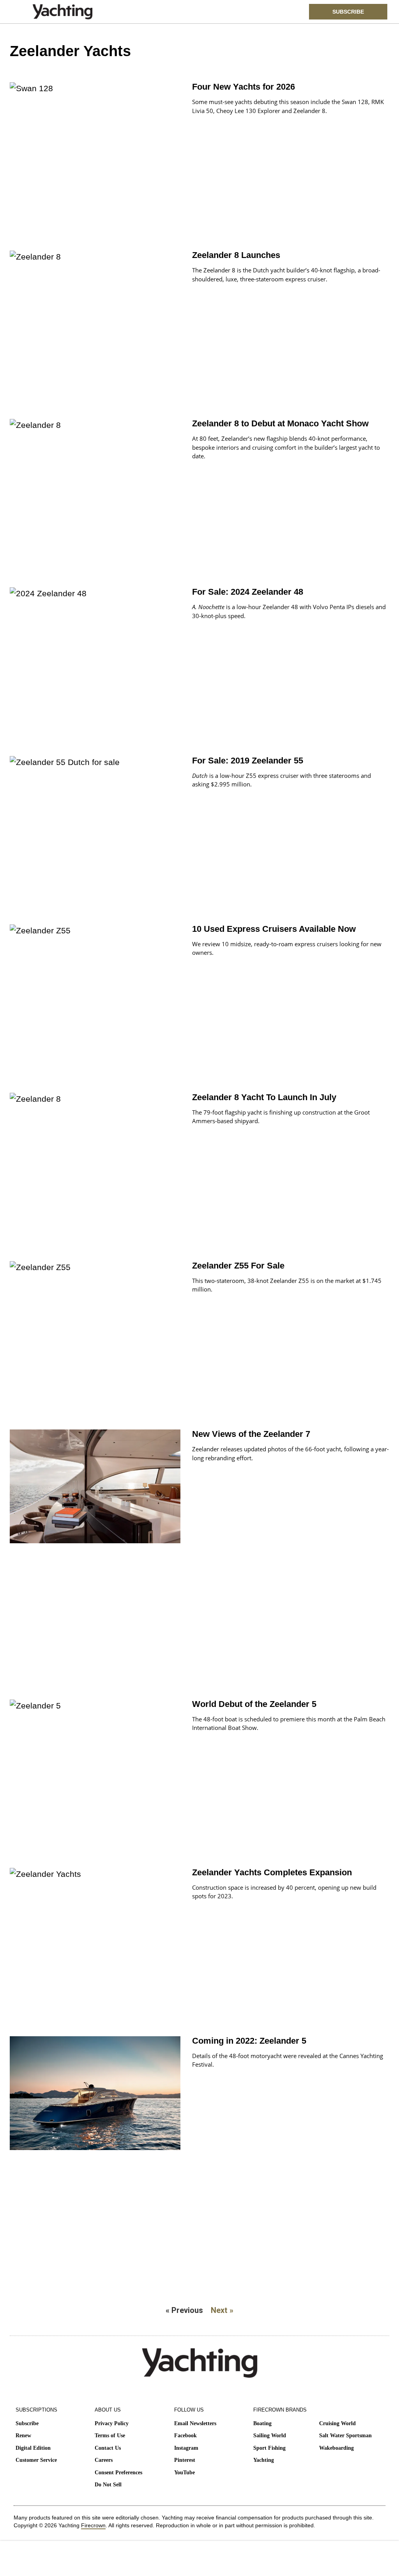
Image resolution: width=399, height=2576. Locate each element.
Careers (104, 2460)
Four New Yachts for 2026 (244, 87)
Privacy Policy (112, 2423)
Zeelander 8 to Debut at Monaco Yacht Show (280, 423)
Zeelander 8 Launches (236, 255)
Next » (222, 2310)
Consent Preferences (118, 2473)
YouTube (184, 2473)
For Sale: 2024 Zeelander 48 (248, 592)
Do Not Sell (108, 2485)
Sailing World (270, 2436)
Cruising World (337, 2423)
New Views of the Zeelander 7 (251, 1434)
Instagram (186, 2448)
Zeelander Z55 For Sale (238, 1266)
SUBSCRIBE (348, 12)
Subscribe (27, 2423)
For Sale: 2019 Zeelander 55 (248, 761)
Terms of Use (110, 2436)
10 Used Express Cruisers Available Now (274, 929)
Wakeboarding (336, 2448)
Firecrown (93, 2525)
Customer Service (36, 2460)
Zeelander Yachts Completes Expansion (272, 1872)
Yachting (264, 2460)
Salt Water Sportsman (345, 2436)
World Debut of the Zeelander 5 (254, 1704)
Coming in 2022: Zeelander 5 (249, 2041)
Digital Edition (33, 2448)
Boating (262, 2423)
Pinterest (185, 2460)
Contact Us (108, 2448)
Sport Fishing (269, 2448)
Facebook (185, 2436)
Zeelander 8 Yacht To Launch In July (264, 1097)
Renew (23, 2436)
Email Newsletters (195, 2423)
